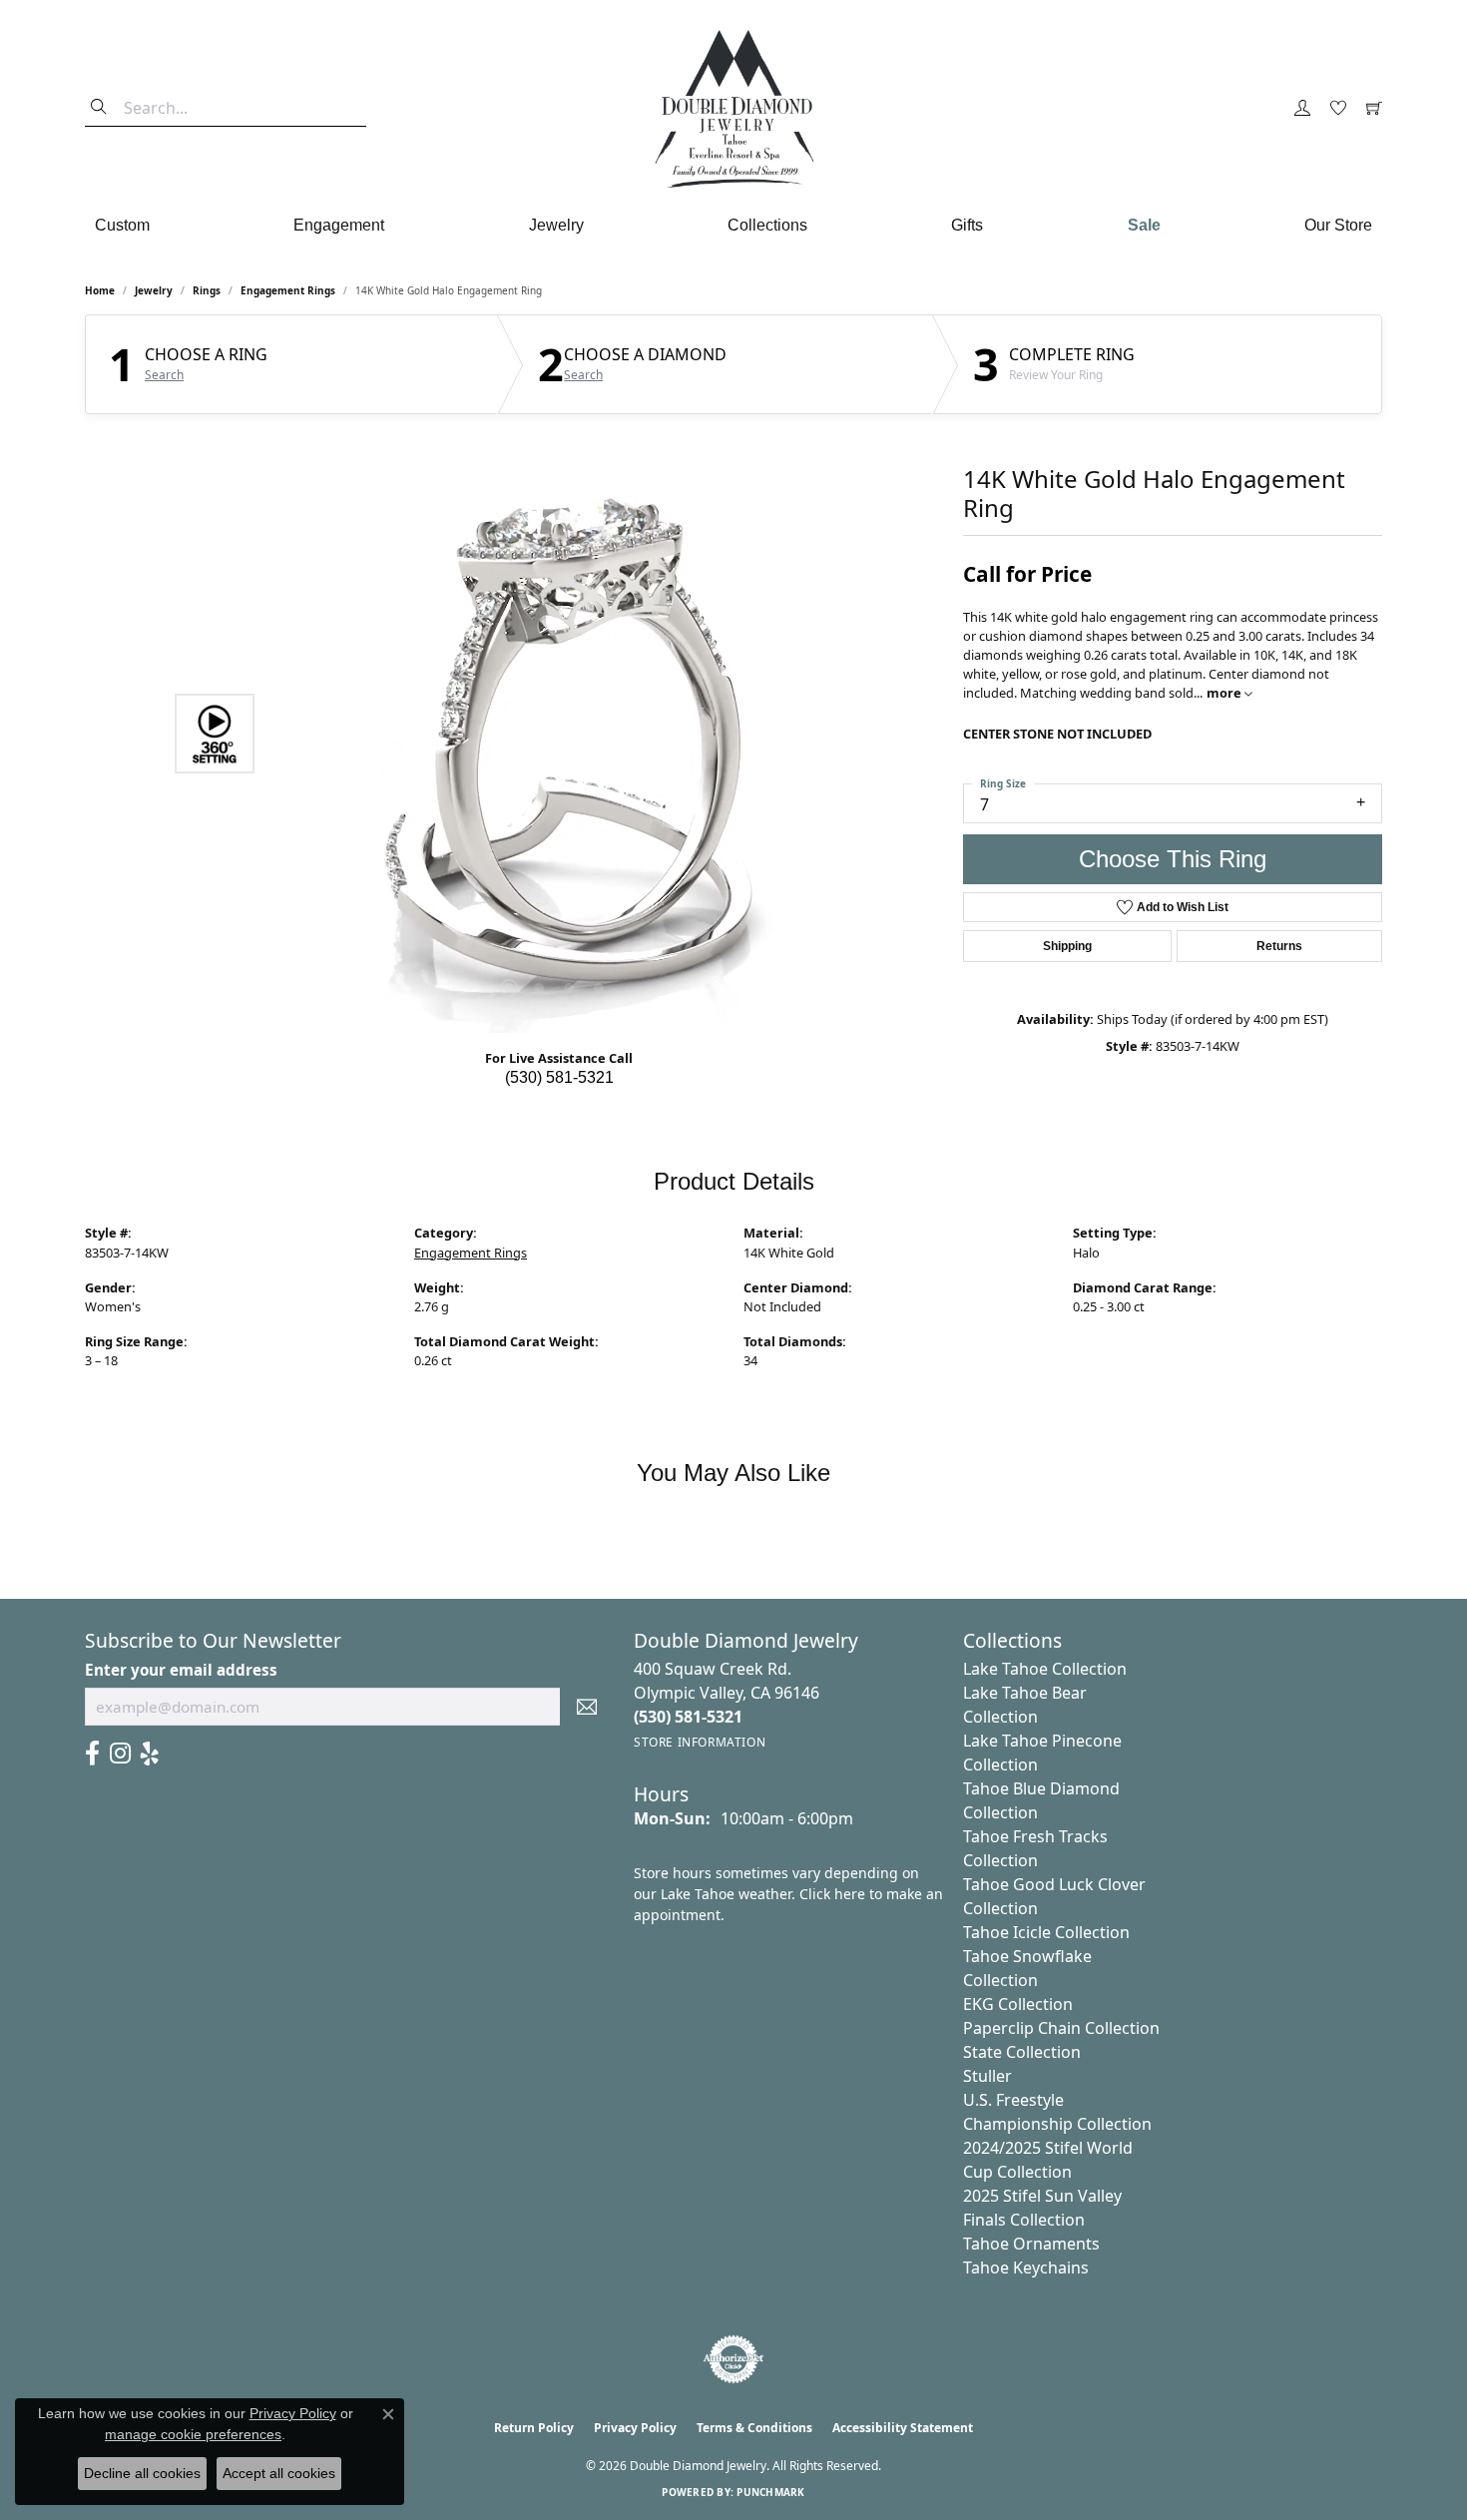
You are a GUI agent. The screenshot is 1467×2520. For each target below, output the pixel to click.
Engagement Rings (288, 290)
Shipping (1067, 946)
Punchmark (770, 2492)
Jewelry (556, 225)
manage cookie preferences (193, 2434)
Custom (122, 225)
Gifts (967, 225)
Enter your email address (181, 1670)
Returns (1279, 946)
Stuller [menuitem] (987, 2076)
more (1225, 693)
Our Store (1338, 225)
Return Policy (534, 2428)
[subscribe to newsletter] (587, 1707)
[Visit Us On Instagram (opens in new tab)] (120, 1754)
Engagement (339, 225)
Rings (207, 290)
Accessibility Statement (903, 2428)
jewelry (154, 290)
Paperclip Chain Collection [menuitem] (1061, 2028)
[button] (1302, 109)
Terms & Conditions (754, 2428)
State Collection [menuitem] (1022, 2052)
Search (164, 375)
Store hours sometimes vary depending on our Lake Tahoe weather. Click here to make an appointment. (788, 1894)
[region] (554, 734)
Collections (767, 225)
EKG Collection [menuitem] (1018, 2004)
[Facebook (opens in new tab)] (92, 1754)
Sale (1144, 225)
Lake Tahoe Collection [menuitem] (1045, 1669)
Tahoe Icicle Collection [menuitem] (1046, 1932)
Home (100, 290)
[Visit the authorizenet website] (733, 2359)
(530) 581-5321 (559, 1077)
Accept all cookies (279, 2473)
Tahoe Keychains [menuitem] (1026, 2268)
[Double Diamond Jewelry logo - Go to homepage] (733, 109)
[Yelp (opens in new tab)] (150, 1754)
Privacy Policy (635, 2428)
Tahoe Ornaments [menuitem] (1031, 2244)
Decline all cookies (142, 2473)
